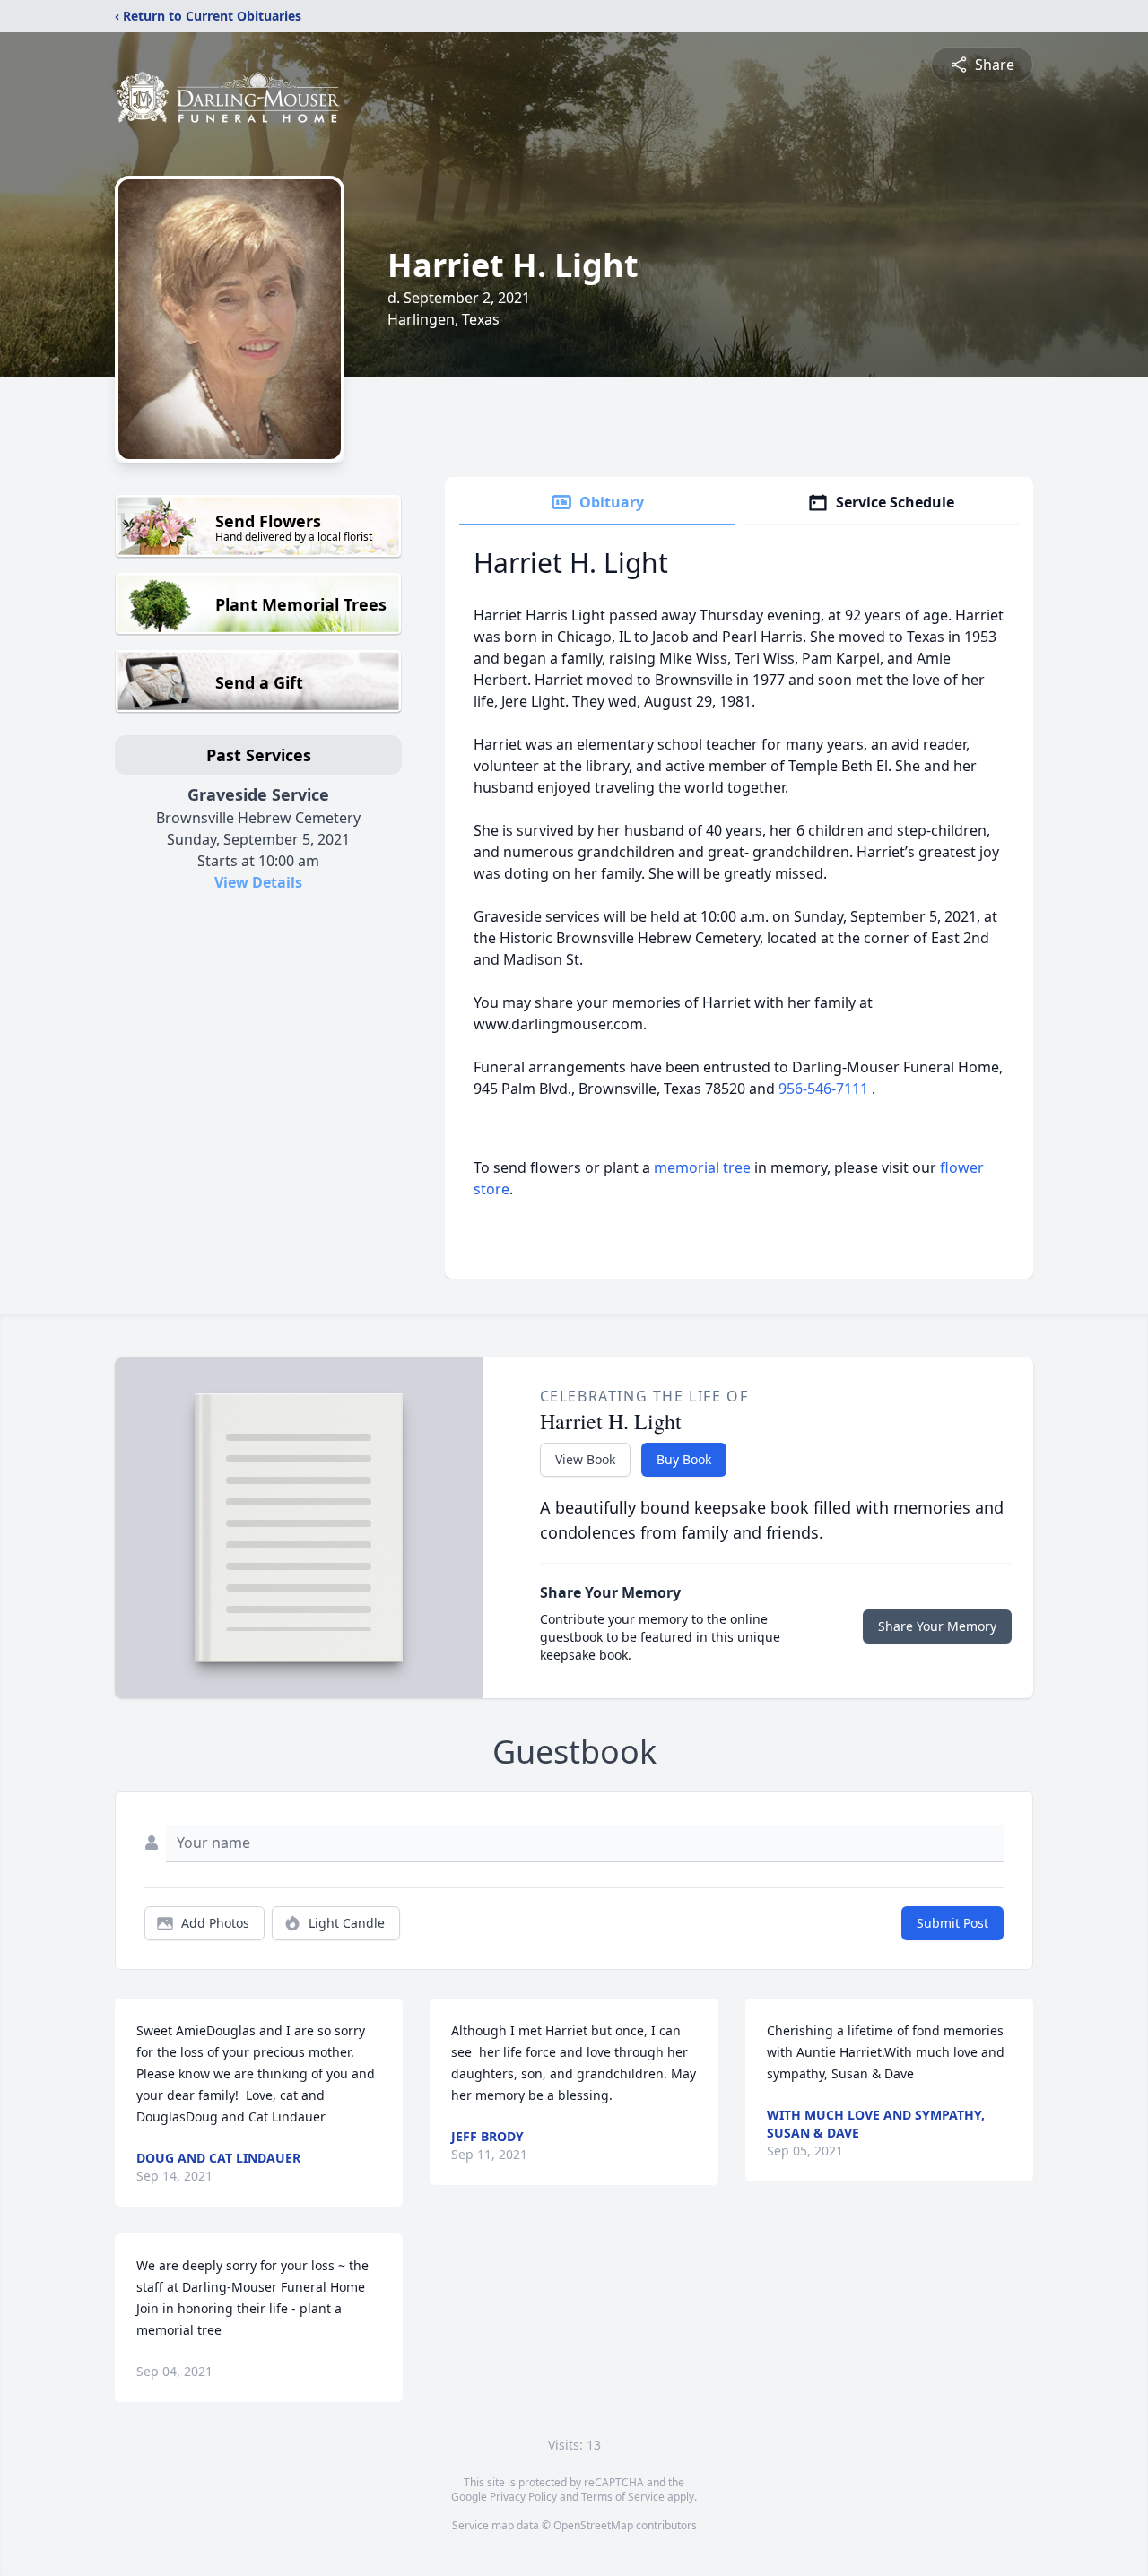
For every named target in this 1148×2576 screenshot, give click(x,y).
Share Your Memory (937, 1626)
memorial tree (702, 1167)
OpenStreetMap (593, 2525)
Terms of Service (623, 2497)
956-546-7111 (825, 1089)
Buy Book (684, 1459)
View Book (585, 1459)
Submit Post (952, 1923)
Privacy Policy (523, 2497)
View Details (258, 882)
